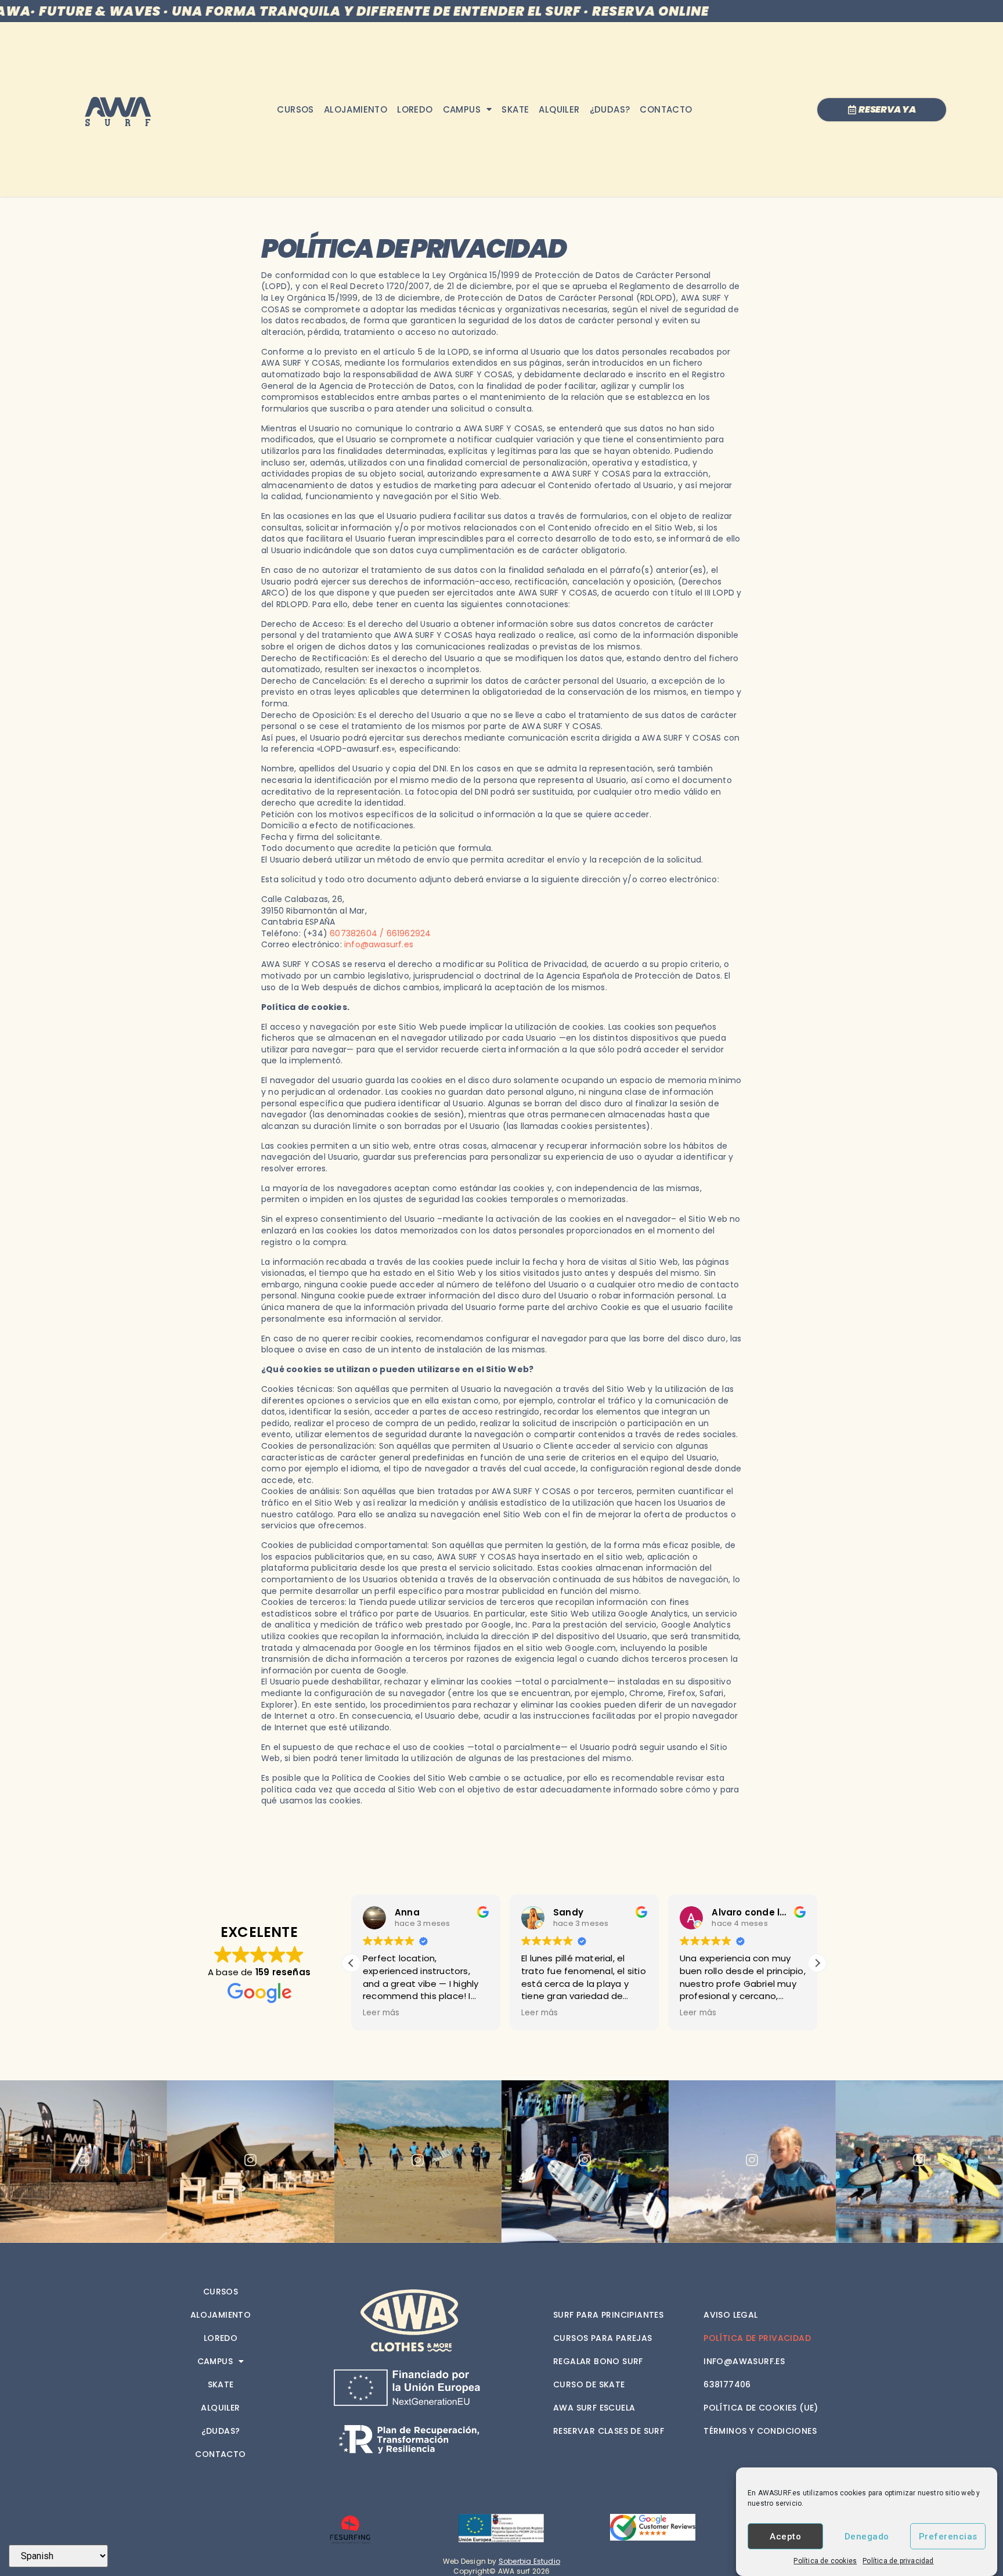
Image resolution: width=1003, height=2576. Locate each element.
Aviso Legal (730, 2315)
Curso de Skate (589, 2384)
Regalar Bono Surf (598, 2361)
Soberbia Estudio (529, 2561)
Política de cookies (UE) (761, 2408)
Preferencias (948, 2537)
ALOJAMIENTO (356, 109)
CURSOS (295, 109)
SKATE (515, 109)
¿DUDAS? (610, 109)
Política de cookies (825, 2561)
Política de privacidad (898, 2561)
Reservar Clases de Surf (609, 2431)
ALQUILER (559, 109)
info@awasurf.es (379, 944)
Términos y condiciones (760, 2431)
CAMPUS (462, 109)
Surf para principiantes (608, 2315)
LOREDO (415, 109)
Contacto (666, 109)
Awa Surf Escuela (594, 2408)
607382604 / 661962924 (380, 933)
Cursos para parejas (603, 2338)
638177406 (727, 2384)
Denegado (867, 2537)
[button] (817, 1963)
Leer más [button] (381, 2013)
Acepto (785, 2537)
